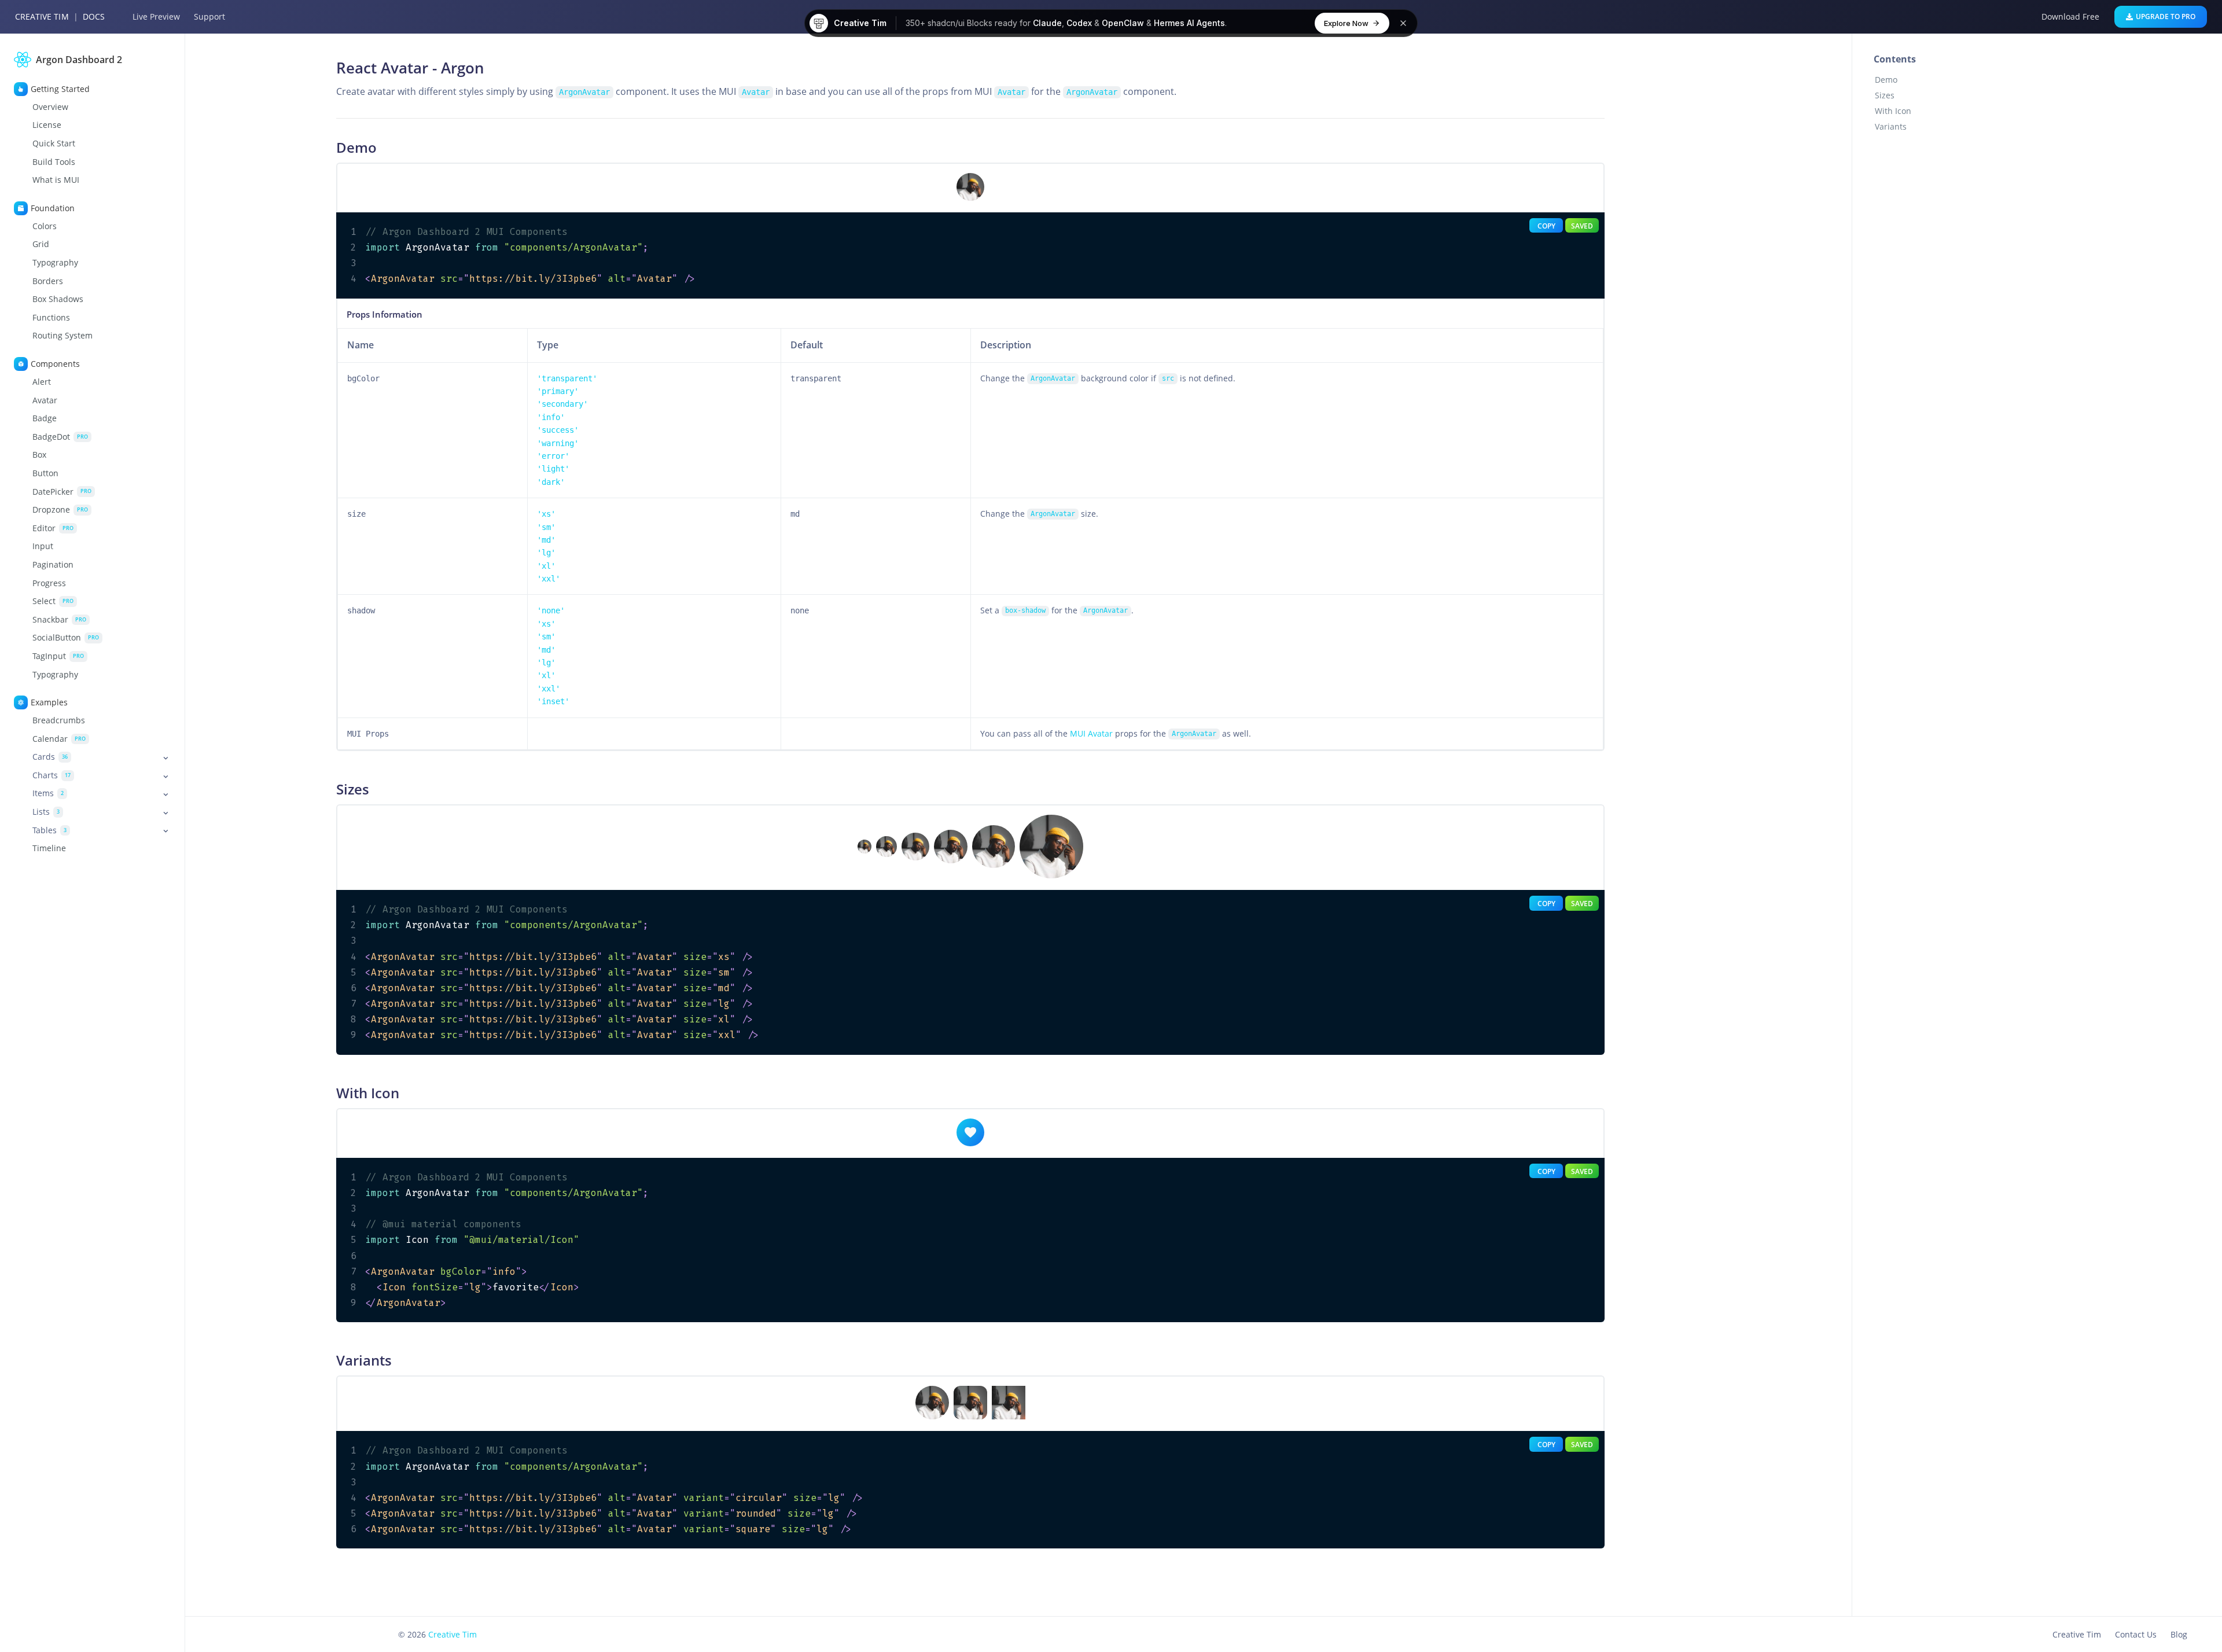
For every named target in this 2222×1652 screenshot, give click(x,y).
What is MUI (56, 180)
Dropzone (60, 510)
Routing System (62, 336)
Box (39, 455)
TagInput (58, 656)
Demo (1886, 80)
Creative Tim (42, 16)
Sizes (1885, 95)
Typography (55, 263)
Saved (1582, 226)
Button (45, 473)
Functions (51, 318)
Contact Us (2136, 1634)
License (47, 125)
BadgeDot (60, 436)
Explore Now (1346, 23)
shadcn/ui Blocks (960, 23)
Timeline (49, 848)
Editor (53, 528)
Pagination (53, 565)
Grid (41, 244)
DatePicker (62, 491)
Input (43, 546)
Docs (94, 16)
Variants (1891, 126)
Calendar (59, 738)
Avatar (45, 400)
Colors (45, 226)
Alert (42, 382)
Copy (1546, 226)
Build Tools (54, 161)
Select (53, 601)
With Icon (1893, 111)
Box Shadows (58, 299)
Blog (2179, 1634)
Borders (48, 281)
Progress (49, 583)
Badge (45, 418)
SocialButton (66, 638)
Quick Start (54, 144)
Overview (50, 107)
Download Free (2070, 16)
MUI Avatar (1091, 733)
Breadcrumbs (59, 720)
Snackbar (59, 619)
